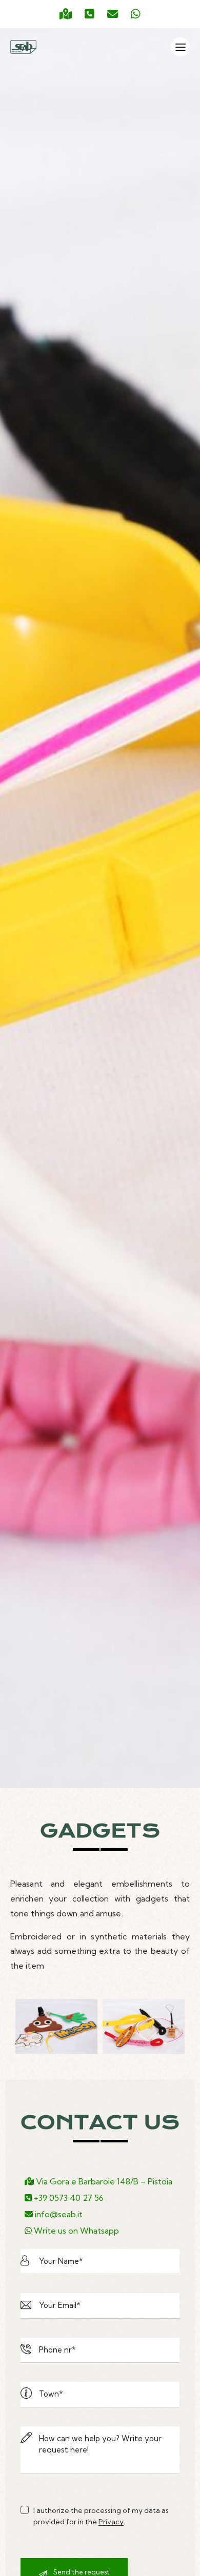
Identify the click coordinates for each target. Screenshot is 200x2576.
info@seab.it (58, 2214)
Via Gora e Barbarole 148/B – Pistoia (103, 2181)
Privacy (111, 2522)
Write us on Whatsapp (75, 2231)
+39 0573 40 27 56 (68, 2198)
